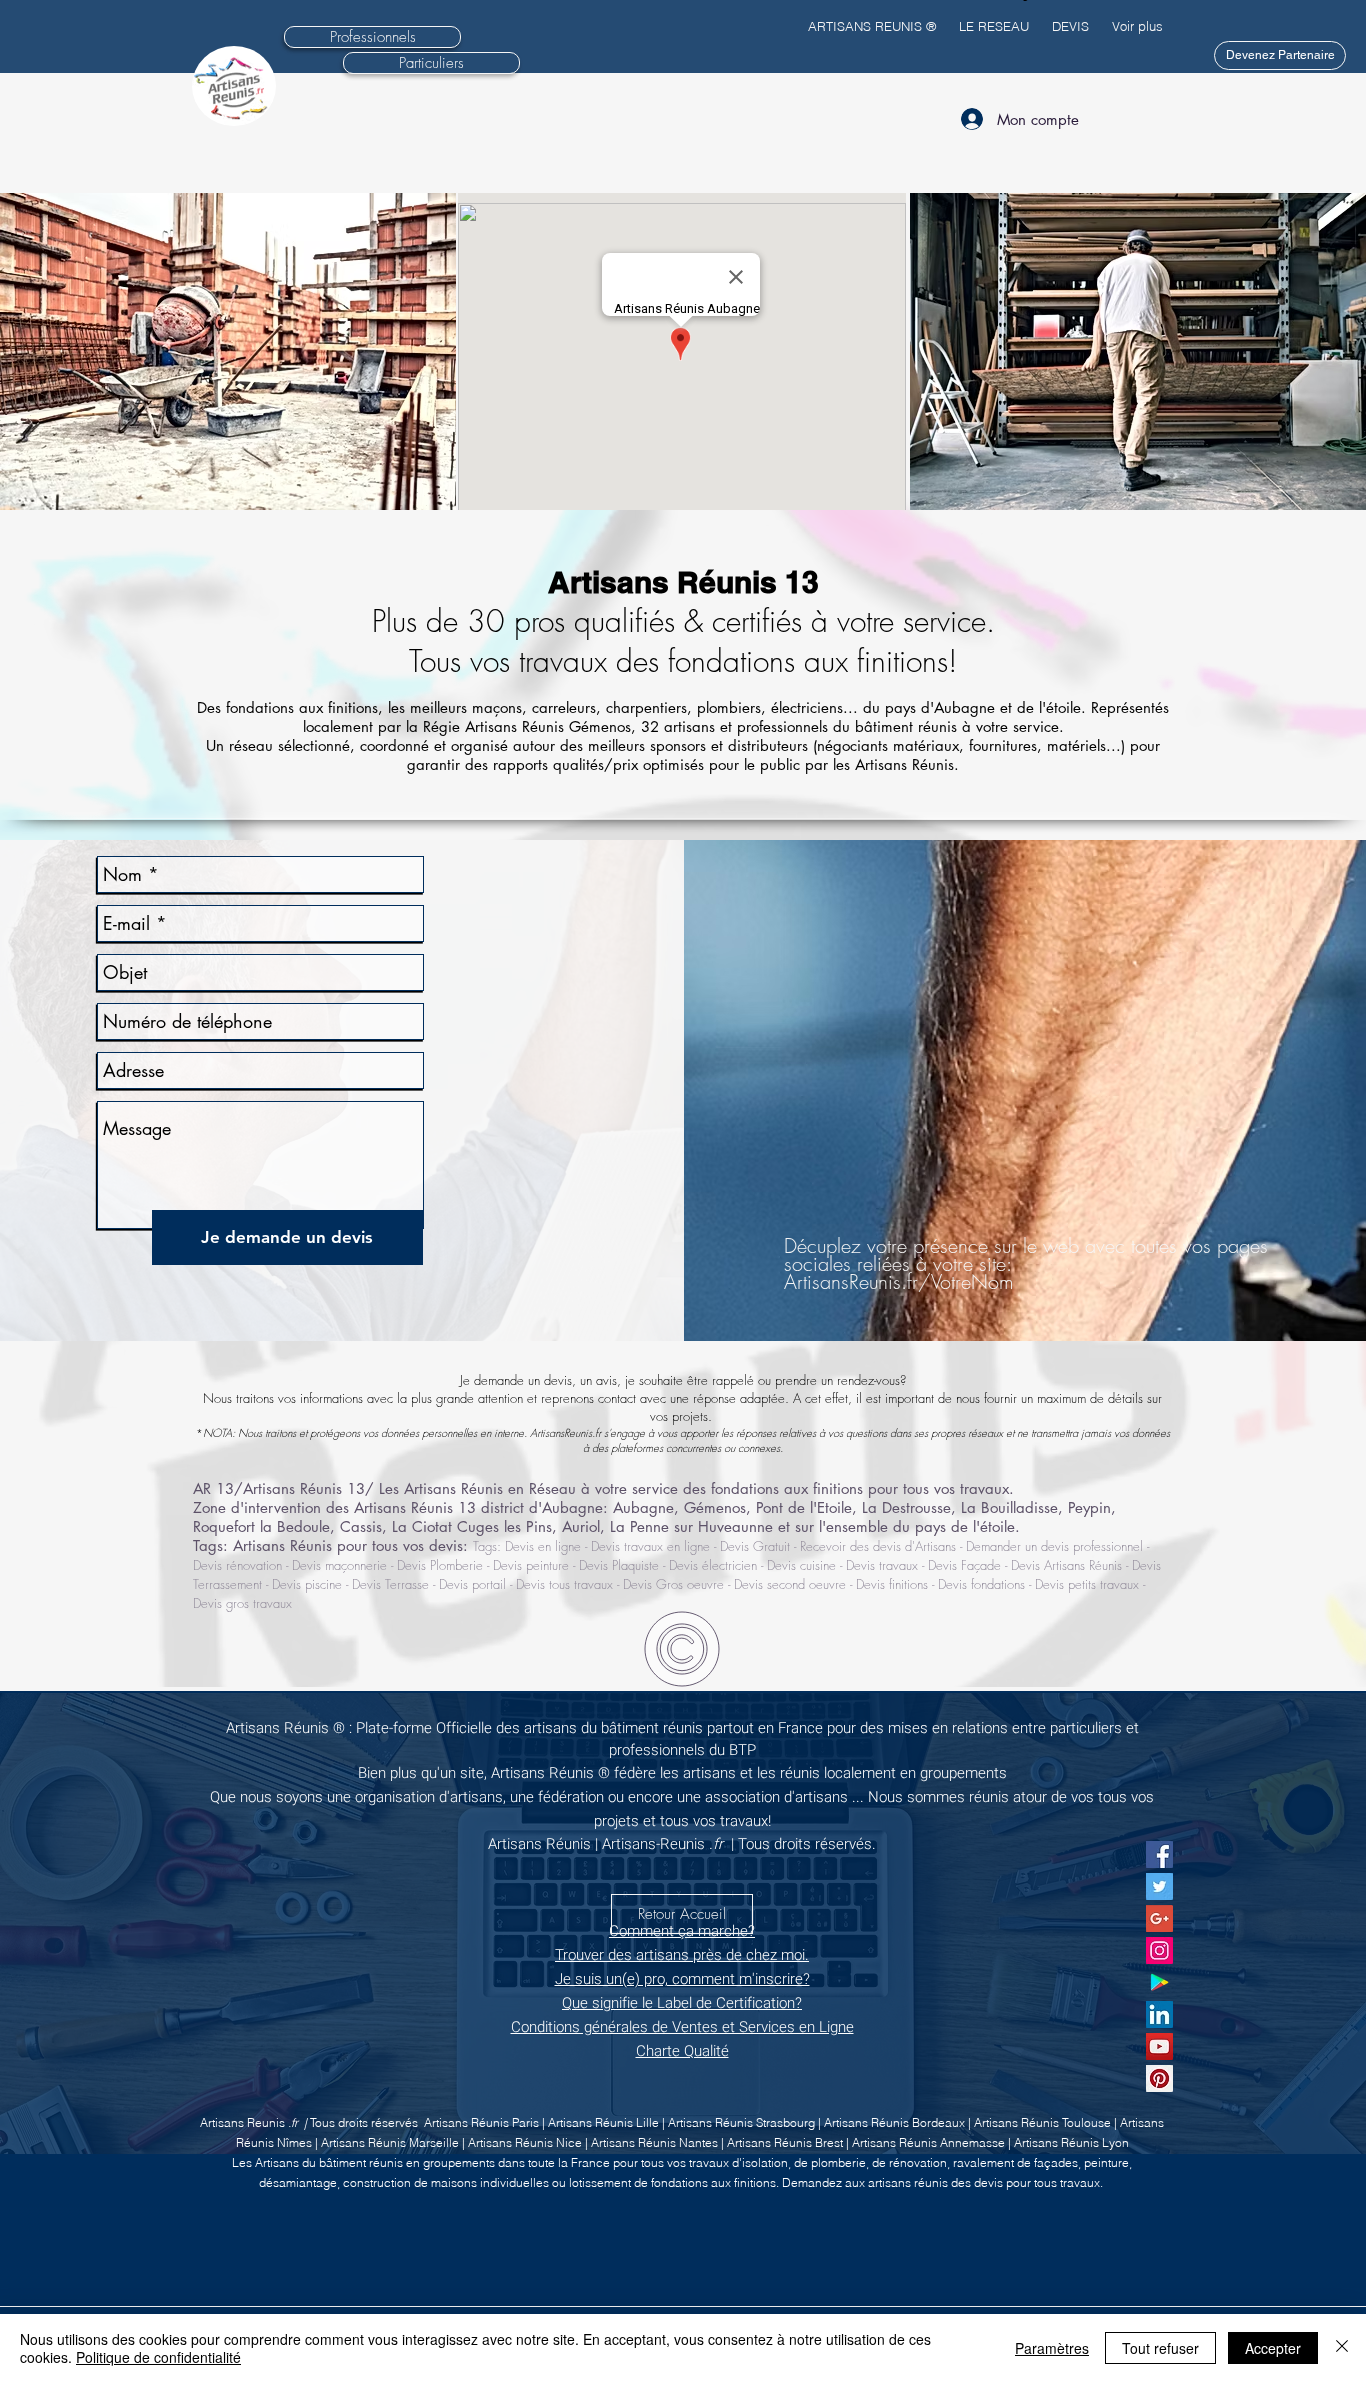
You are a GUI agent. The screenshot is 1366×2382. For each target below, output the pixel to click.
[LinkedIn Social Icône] (1159, 2014)
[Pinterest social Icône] (1159, 2078)
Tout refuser (1160, 2348)
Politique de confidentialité (158, 2357)
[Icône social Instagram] (1159, 1950)
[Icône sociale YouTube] (1159, 2046)
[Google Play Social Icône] (1159, 1982)
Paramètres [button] (1052, 2348)
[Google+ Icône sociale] (1159, 1918)
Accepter (1273, 2348)
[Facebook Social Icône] (1159, 1854)
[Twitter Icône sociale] (1159, 1886)
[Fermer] (1342, 2348)
